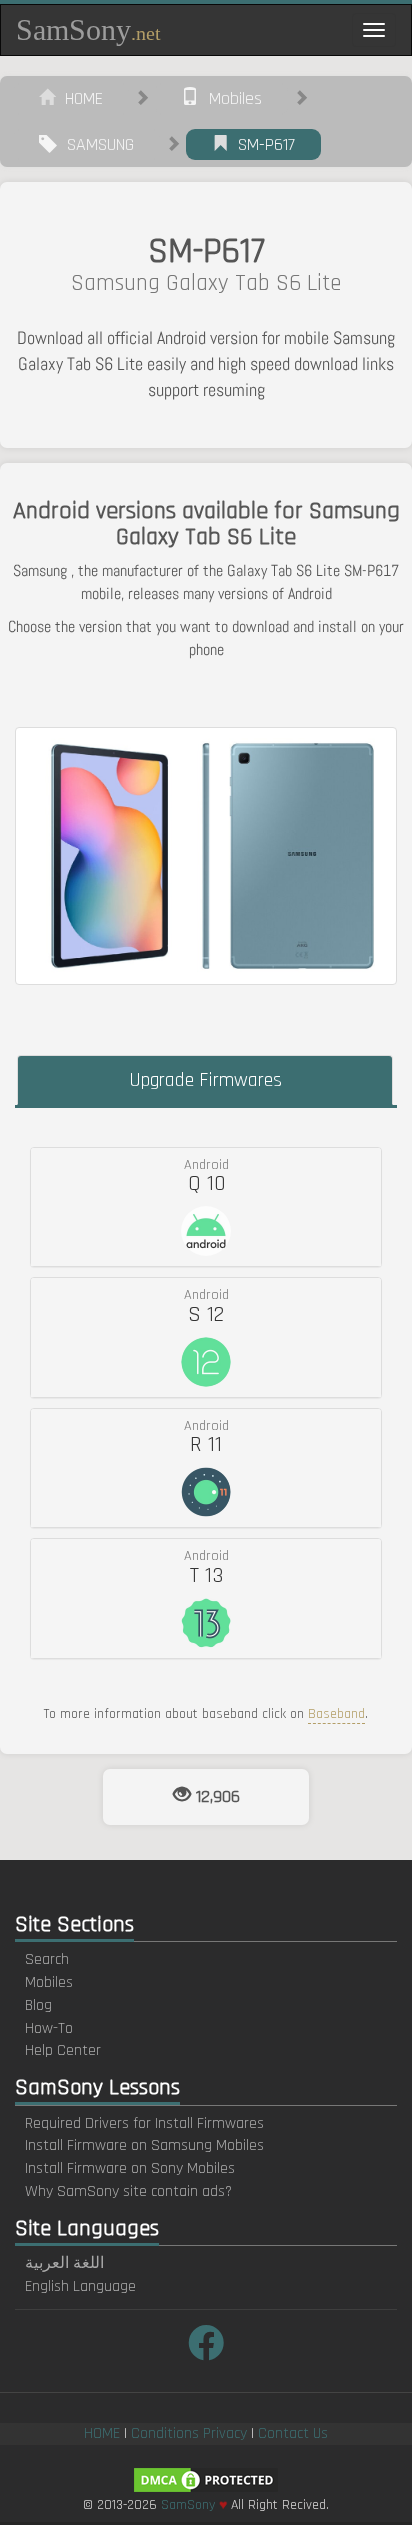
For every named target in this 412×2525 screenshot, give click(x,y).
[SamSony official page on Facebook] (206, 2345)
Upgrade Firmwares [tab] (205, 1080)
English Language (80, 2286)
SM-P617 (261, 144)
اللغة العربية (64, 2263)
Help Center (63, 2050)
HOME (79, 98)
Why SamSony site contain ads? (128, 2191)
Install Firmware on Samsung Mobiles (144, 2145)
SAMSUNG (95, 144)
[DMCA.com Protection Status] (206, 2479)
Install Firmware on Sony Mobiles (130, 2168)
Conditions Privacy (189, 2433)
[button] (206, 1207)
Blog (38, 2005)
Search (47, 1959)
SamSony (88, 29)
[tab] (206, 1207)
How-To (49, 2028)
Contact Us (293, 2433)
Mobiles (230, 98)
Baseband (336, 1714)
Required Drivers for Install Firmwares (144, 2123)
